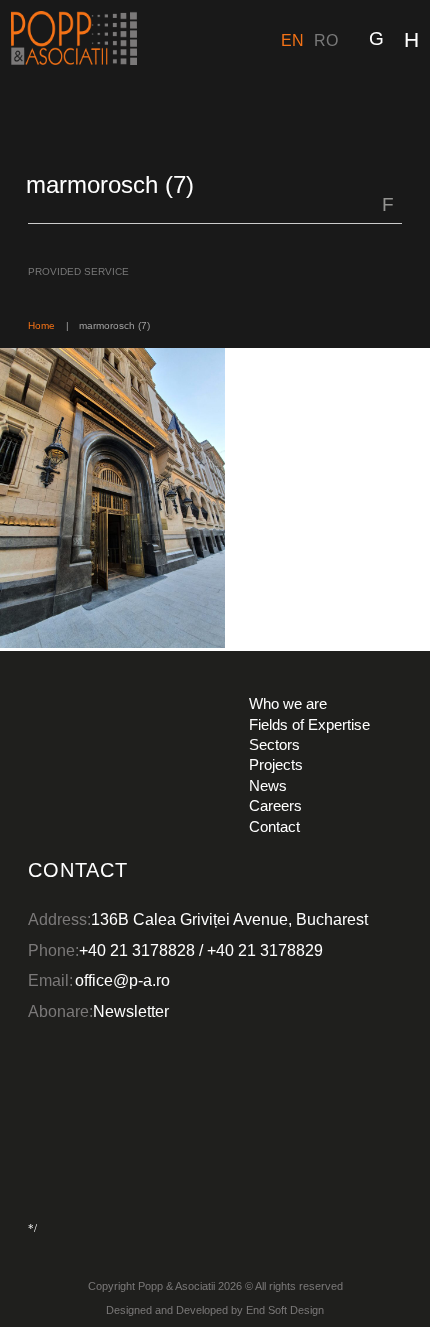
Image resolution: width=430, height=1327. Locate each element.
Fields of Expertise (309, 724)
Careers (275, 805)
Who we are (288, 703)
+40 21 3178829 (265, 950)
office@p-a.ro (122, 980)
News (268, 785)
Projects (276, 764)
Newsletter (131, 1011)
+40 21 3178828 (137, 950)
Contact (274, 826)
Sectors (274, 744)
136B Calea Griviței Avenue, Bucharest (229, 919)
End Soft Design (285, 1310)
